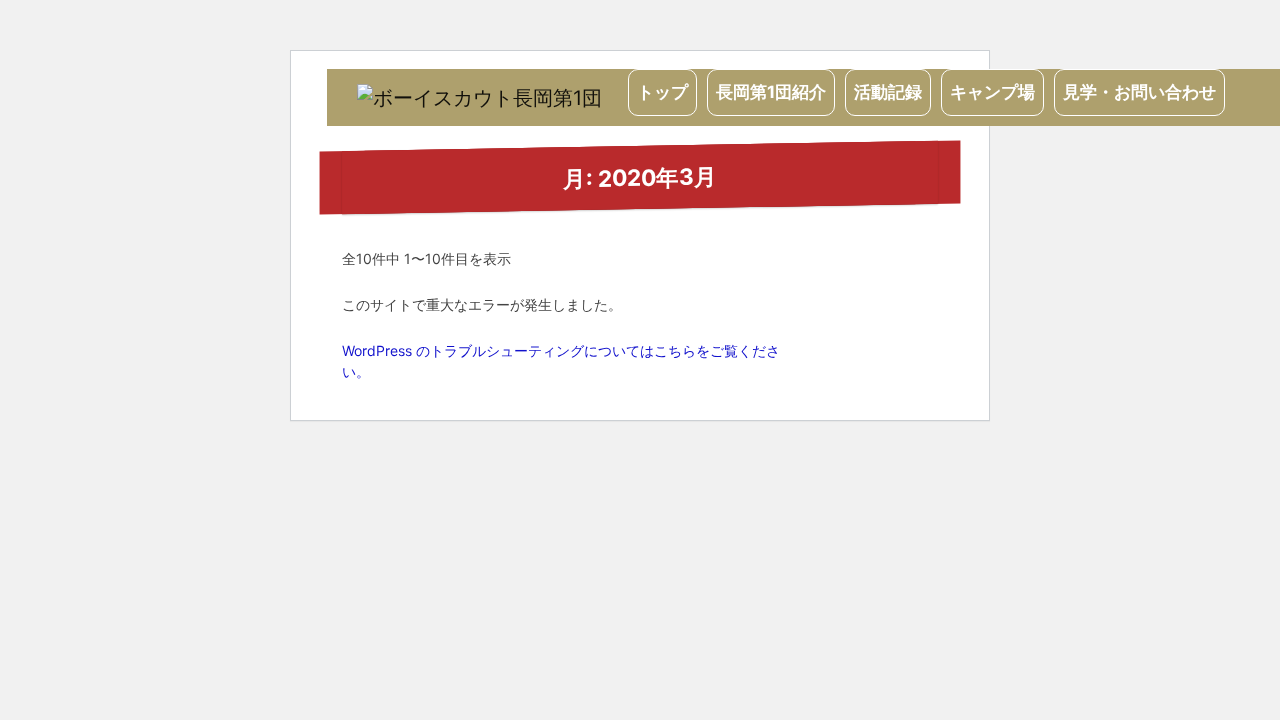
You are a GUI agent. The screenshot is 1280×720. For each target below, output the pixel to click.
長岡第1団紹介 (771, 92)
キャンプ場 (992, 92)
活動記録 (888, 92)
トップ (662, 92)
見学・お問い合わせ (1139, 92)
